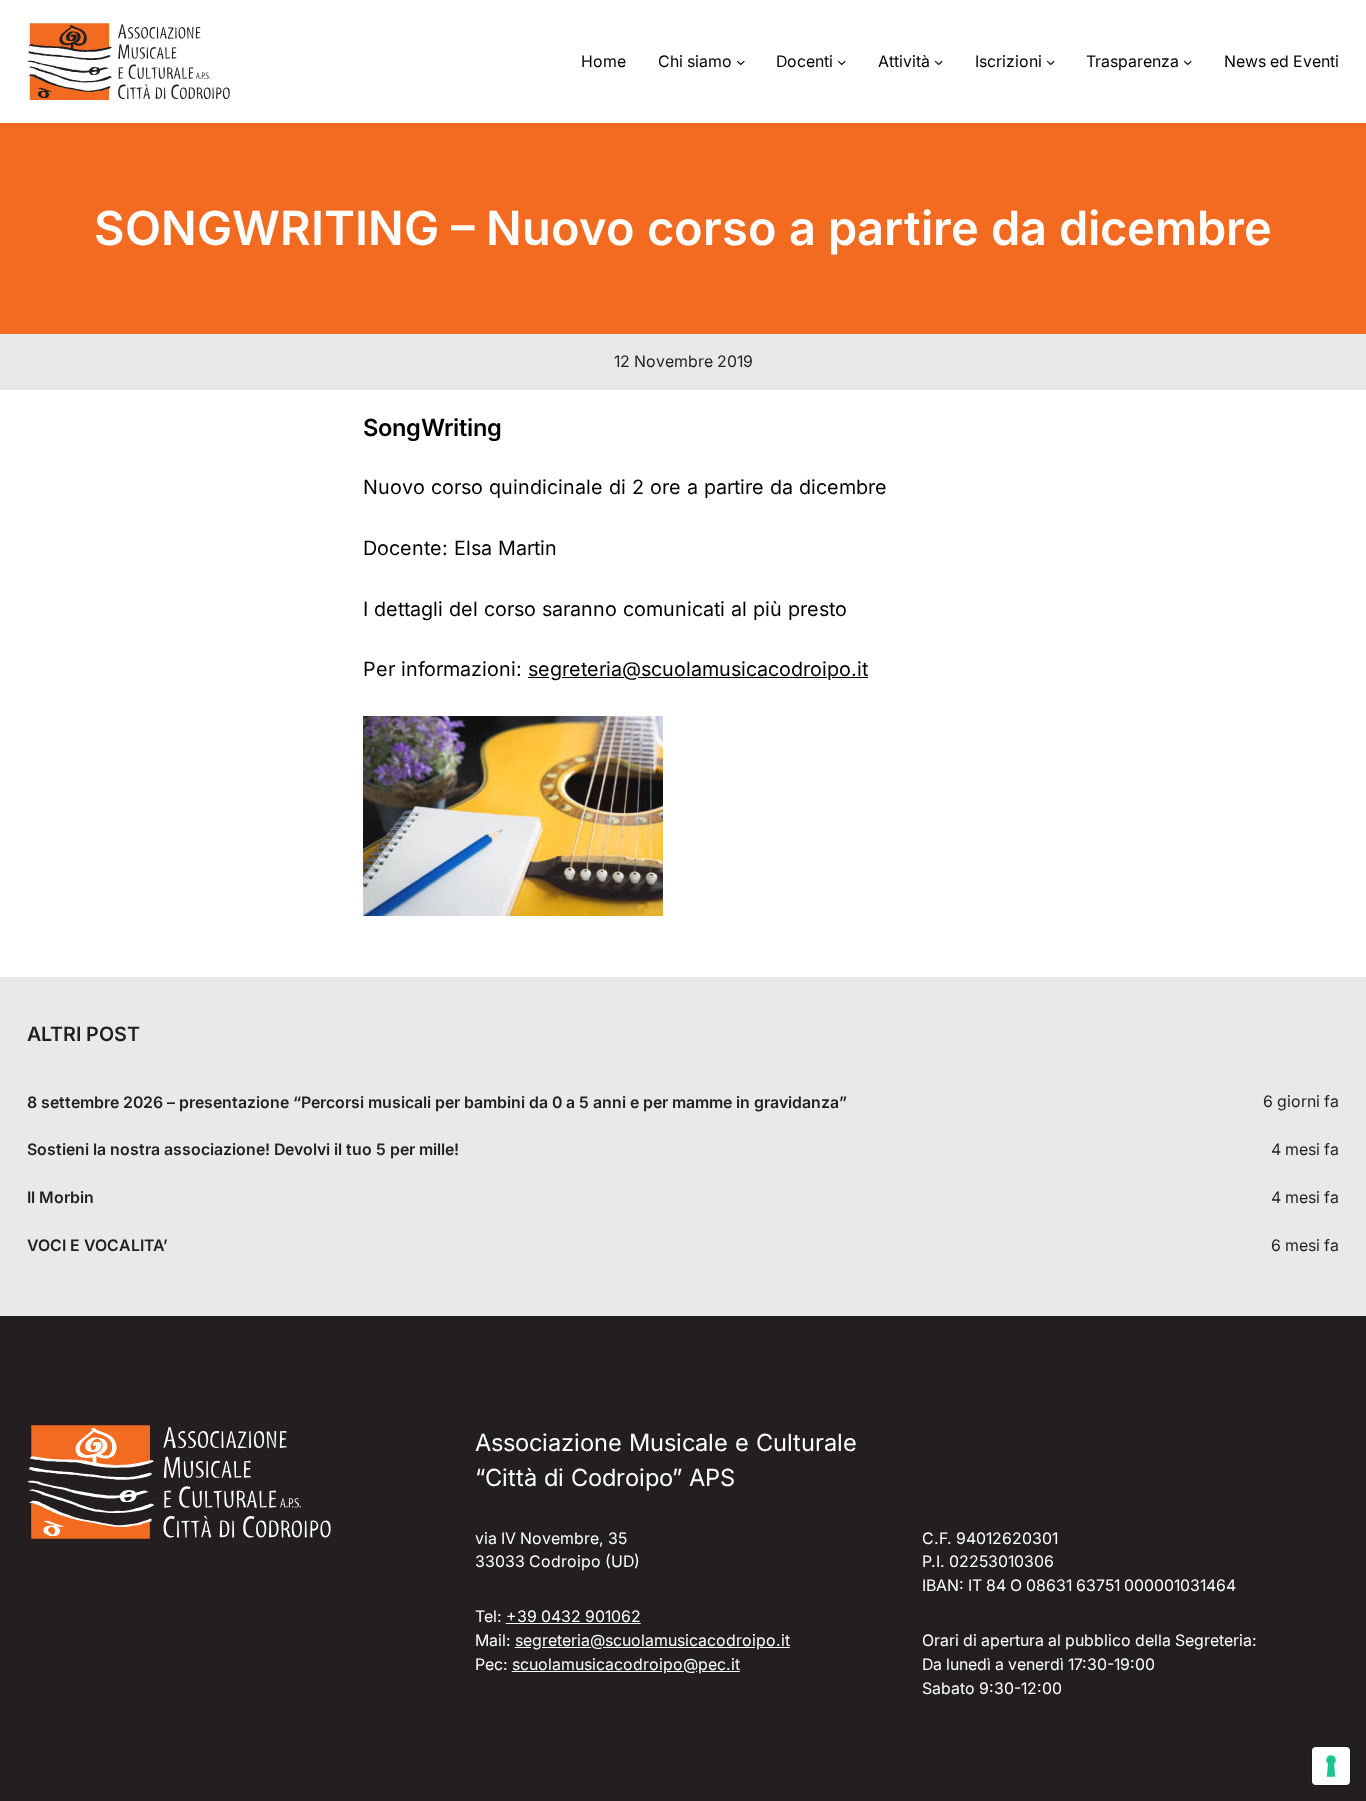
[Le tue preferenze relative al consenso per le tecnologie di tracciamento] (1331, 1766)
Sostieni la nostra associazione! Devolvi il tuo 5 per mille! (243, 1149)
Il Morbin (60, 1197)
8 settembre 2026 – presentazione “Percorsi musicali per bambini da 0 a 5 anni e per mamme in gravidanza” (437, 1102)
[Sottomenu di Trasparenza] (1188, 62)
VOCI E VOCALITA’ (97, 1245)
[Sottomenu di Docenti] (842, 62)
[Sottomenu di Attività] (939, 62)
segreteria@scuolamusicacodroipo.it (698, 669)
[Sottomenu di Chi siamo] (741, 62)
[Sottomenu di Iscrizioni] (1051, 62)
